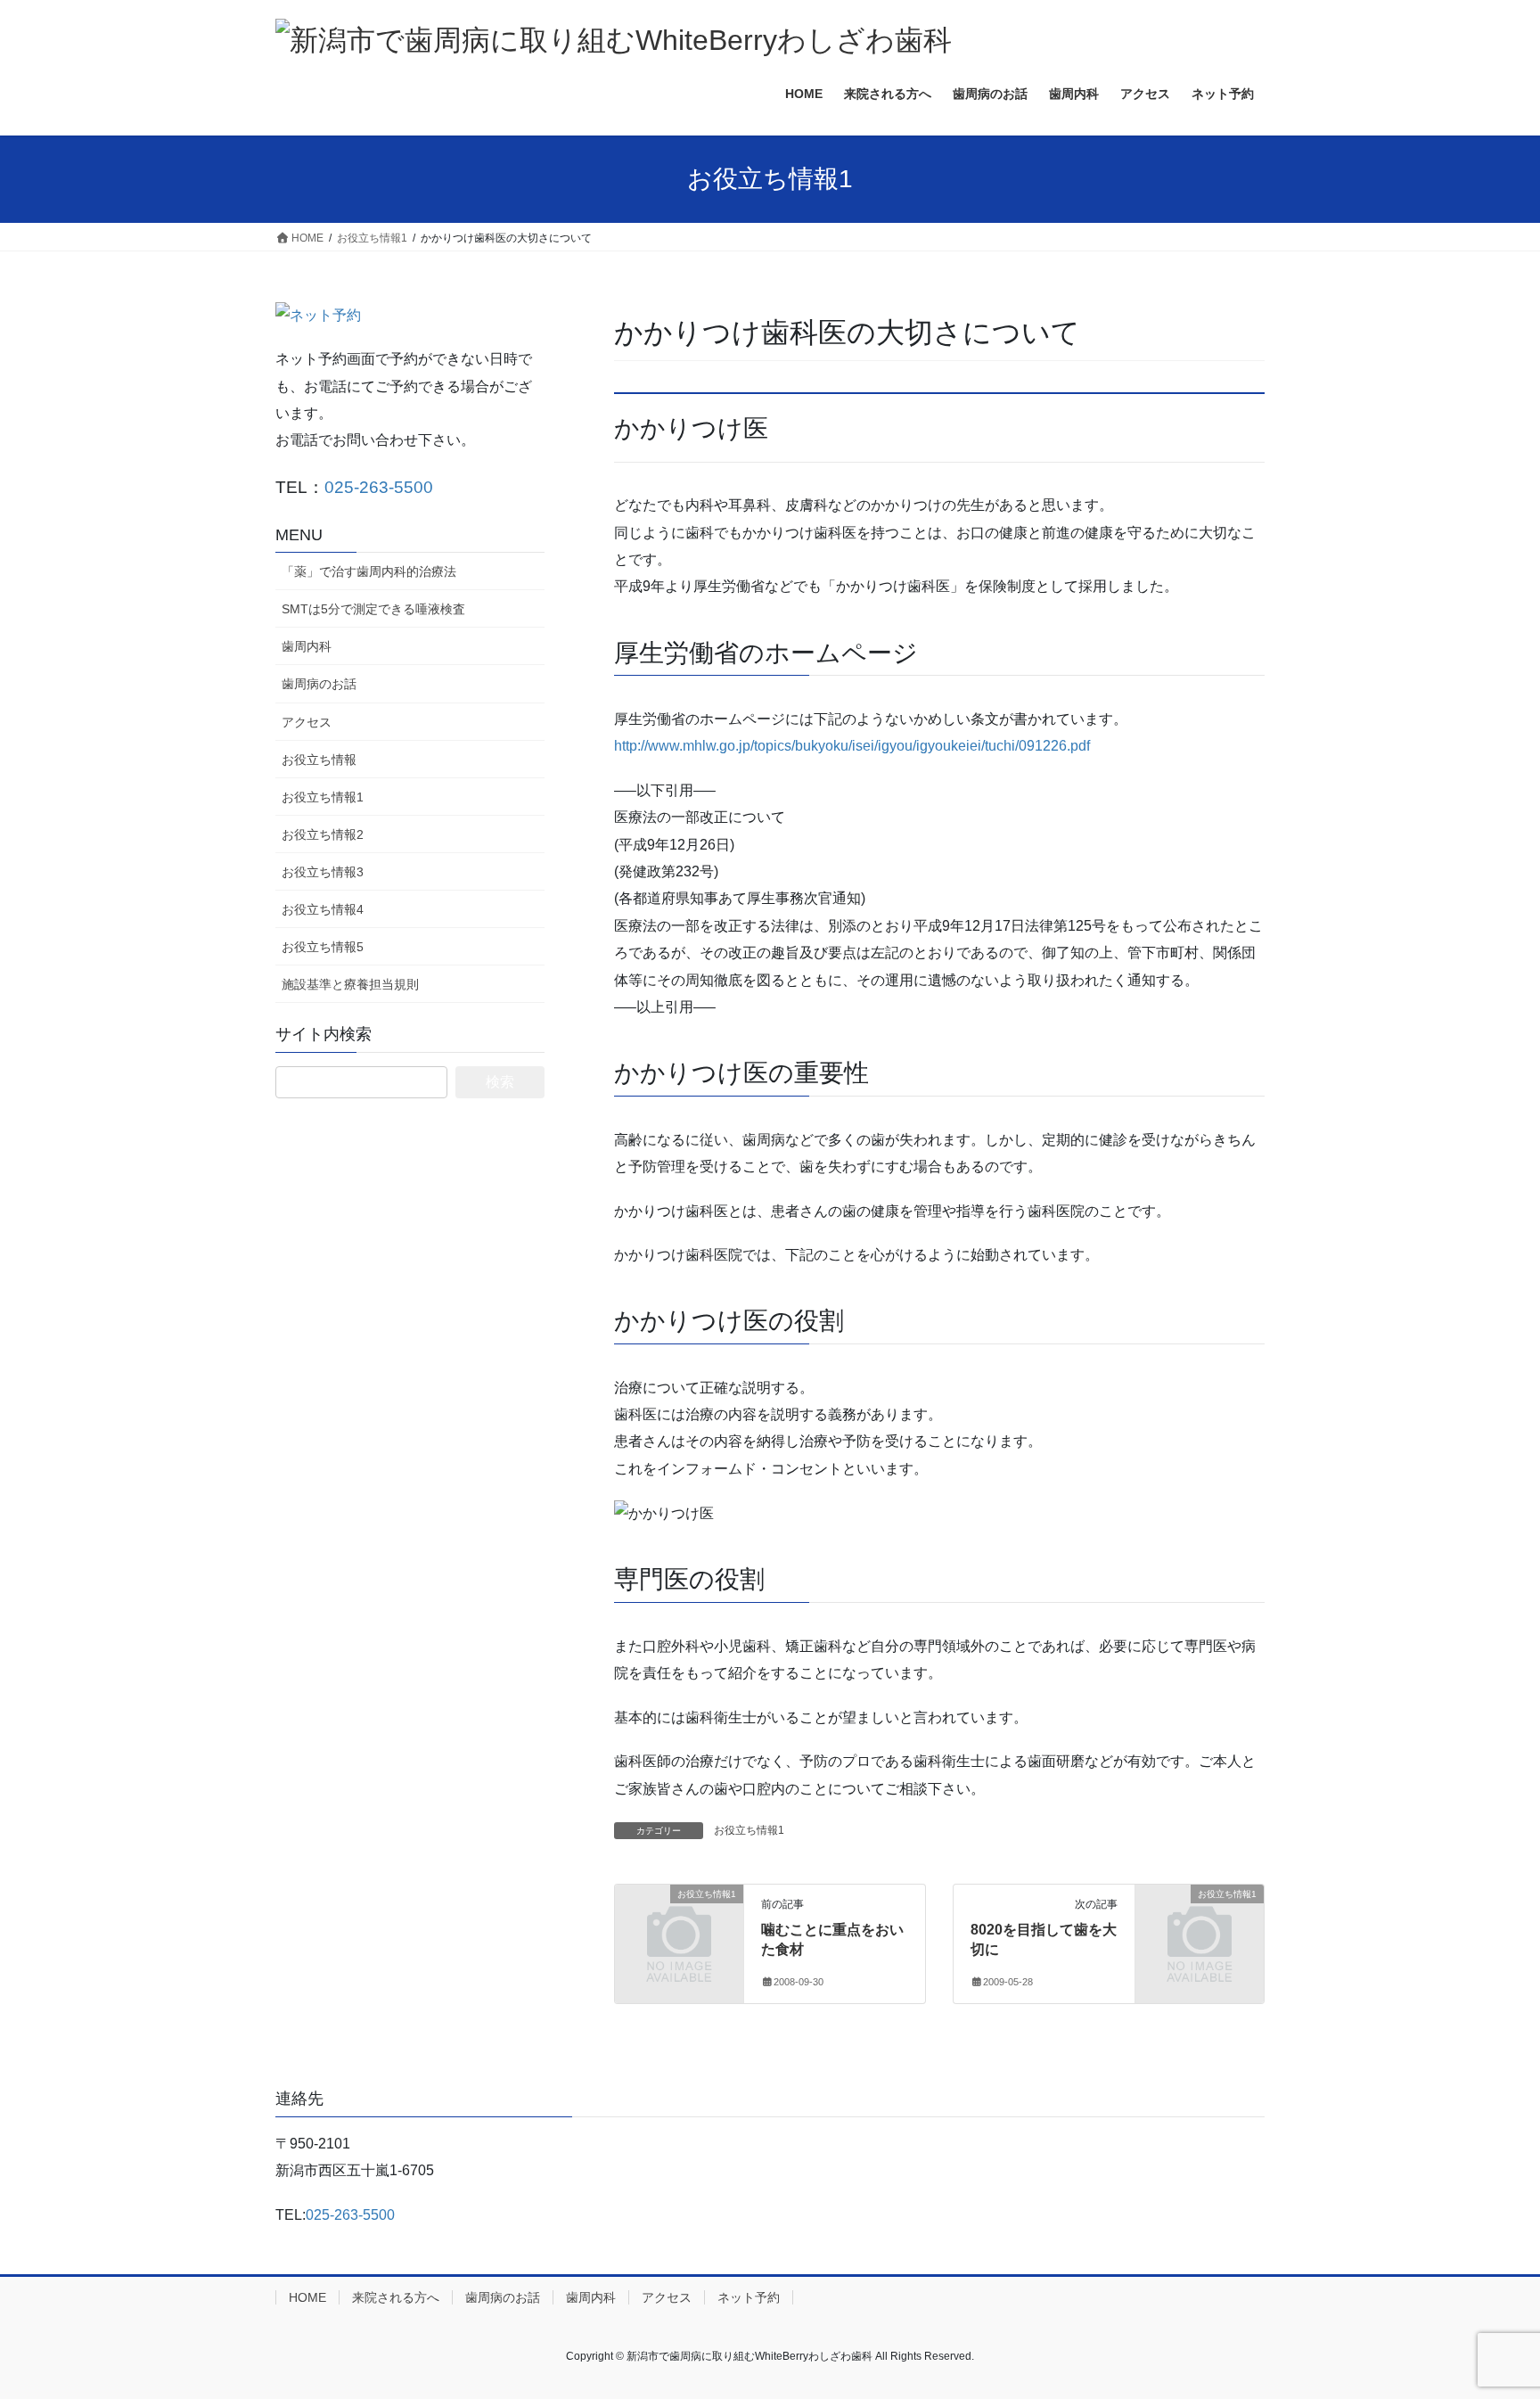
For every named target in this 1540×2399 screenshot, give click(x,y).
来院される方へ (396, 2297)
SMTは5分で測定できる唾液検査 (373, 609)
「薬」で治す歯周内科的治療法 (369, 571)
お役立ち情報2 (323, 834)
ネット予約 (749, 2297)
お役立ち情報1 (749, 1830)
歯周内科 (307, 646)
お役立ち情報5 (323, 947)
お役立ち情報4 (323, 909)
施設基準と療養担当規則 (350, 984)
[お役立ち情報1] (622, 1895)
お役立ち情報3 (323, 872)
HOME (307, 2297)
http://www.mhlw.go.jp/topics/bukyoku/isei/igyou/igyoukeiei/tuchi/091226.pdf (852, 746)
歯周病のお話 (319, 684)
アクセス (307, 722)
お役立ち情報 (319, 760)
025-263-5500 (379, 487)
